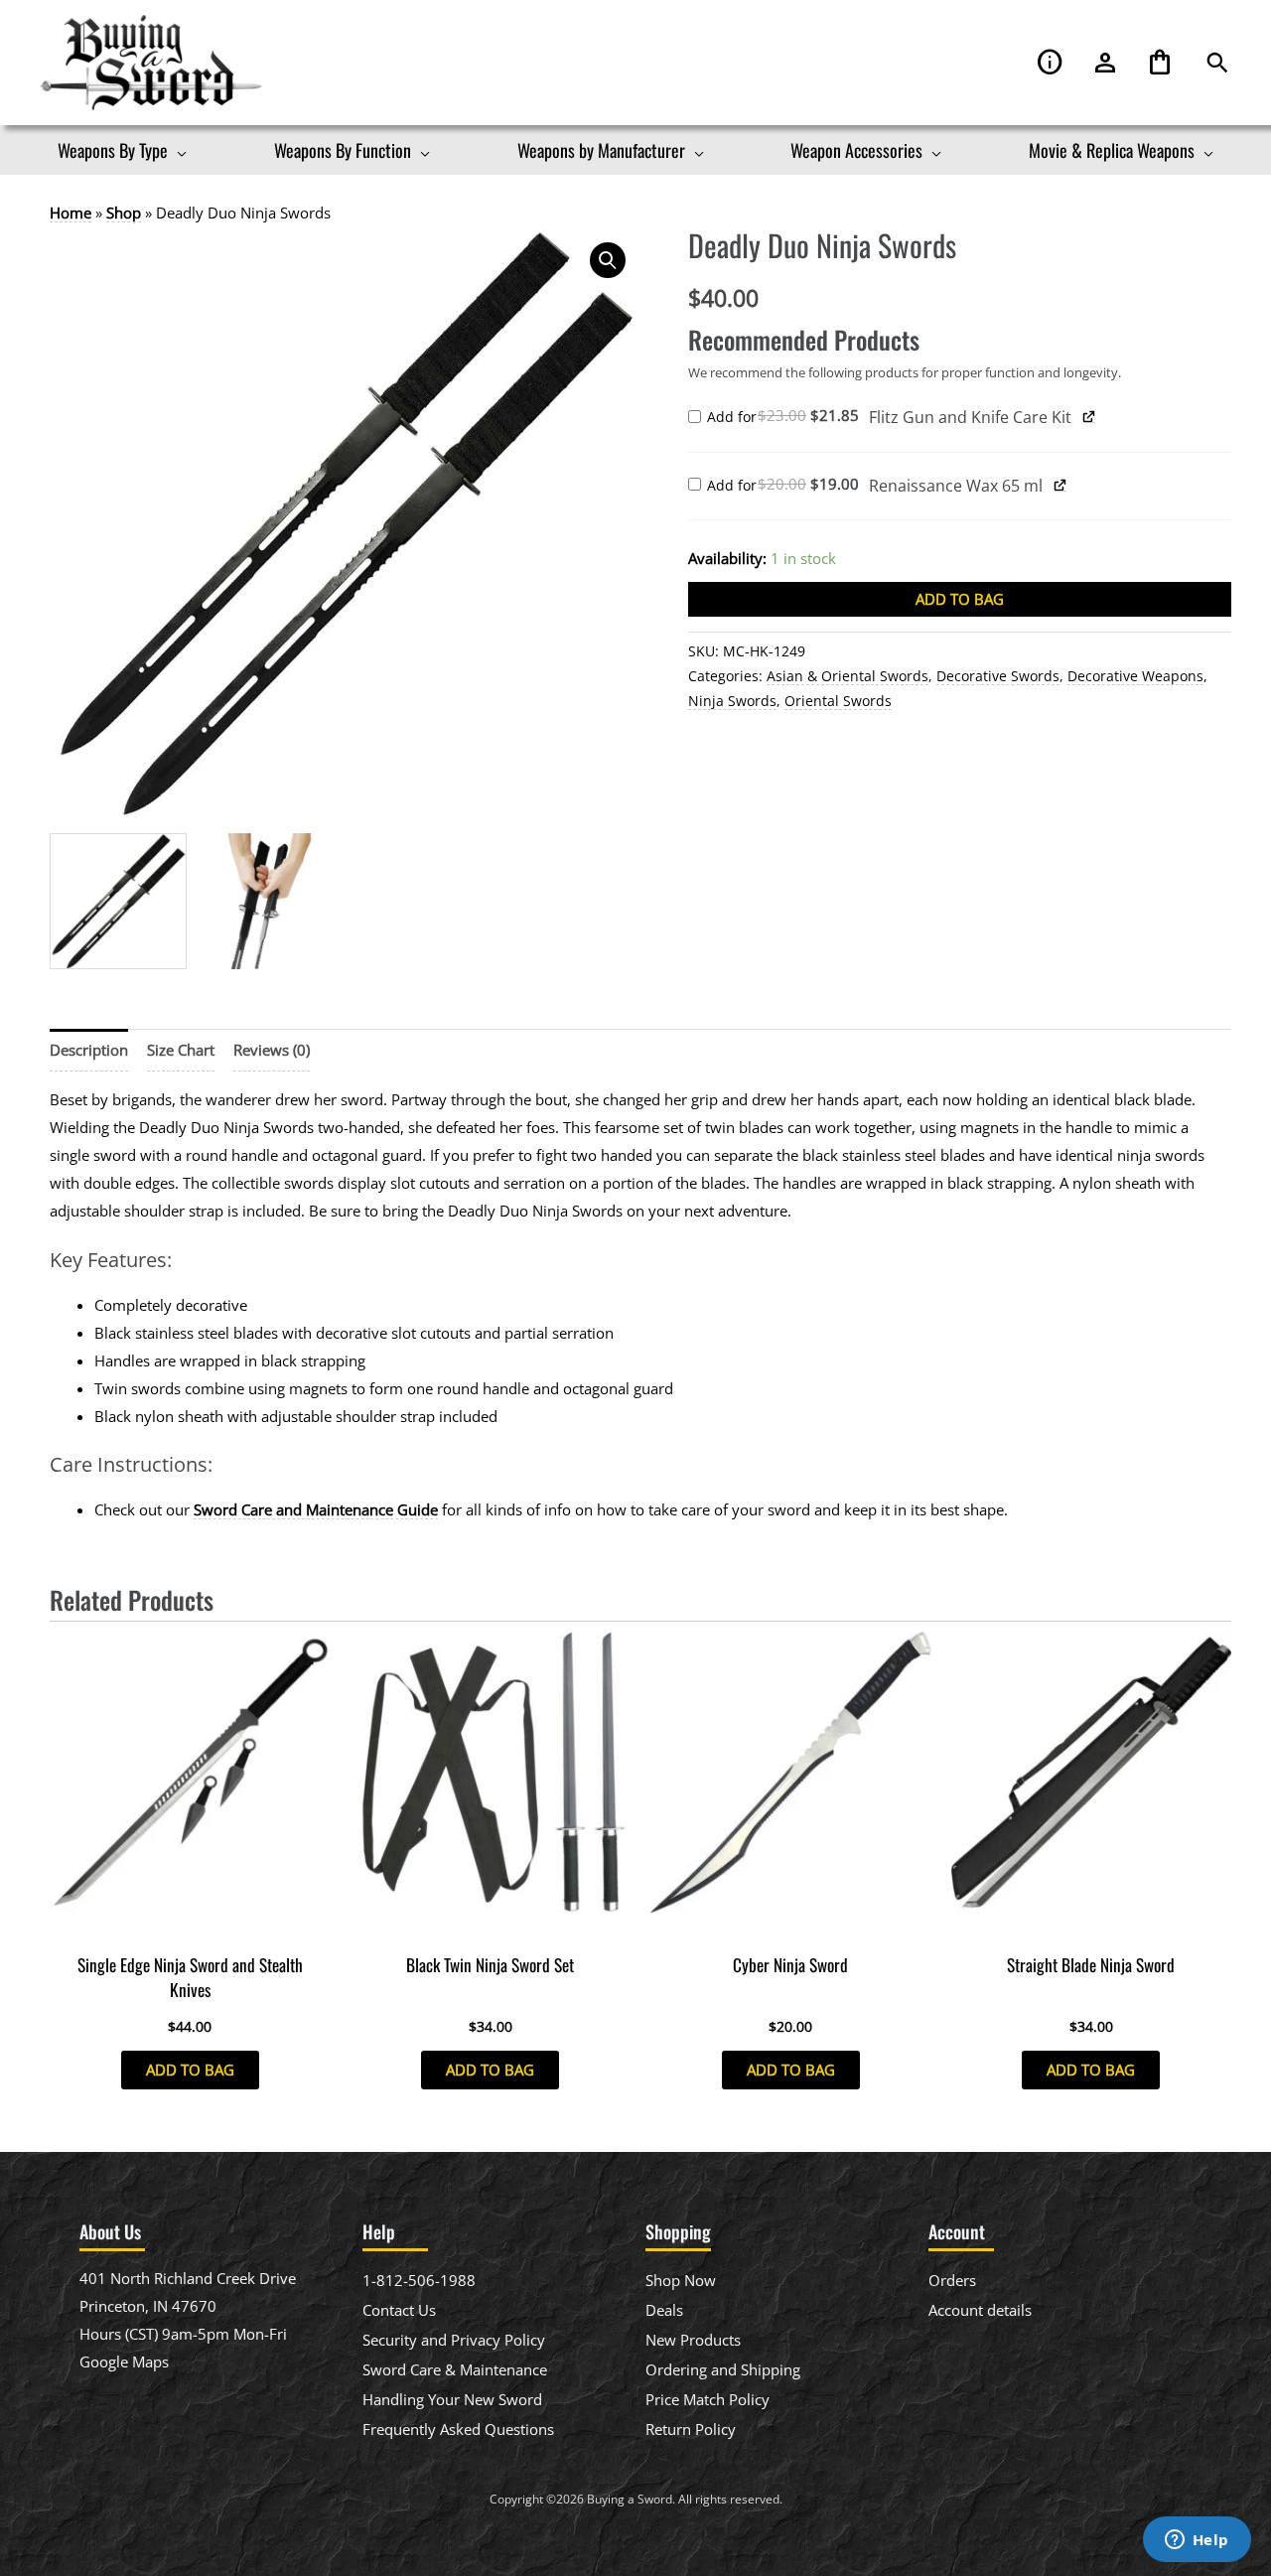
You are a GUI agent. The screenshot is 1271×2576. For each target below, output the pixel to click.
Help (1051, 63)
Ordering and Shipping (723, 2369)
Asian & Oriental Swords (847, 676)
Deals (664, 2310)
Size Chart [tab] (181, 1050)
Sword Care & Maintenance (455, 2369)
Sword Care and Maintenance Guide (316, 1509)
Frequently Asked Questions (458, 2429)
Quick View (190, 1926)
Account (1105, 63)
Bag (1160, 63)
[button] (1217, 63)
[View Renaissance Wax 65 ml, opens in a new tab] (1060, 485)
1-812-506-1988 (419, 2280)
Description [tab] (89, 1050)
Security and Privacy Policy (454, 2340)
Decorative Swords (998, 676)
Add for (788, 418)
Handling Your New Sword (452, 2399)
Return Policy (691, 2429)
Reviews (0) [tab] (272, 1050)
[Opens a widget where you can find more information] (1197, 2541)
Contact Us (399, 2310)
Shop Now (681, 2280)
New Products (693, 2340)
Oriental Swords (838, 701)
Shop (124, 213)
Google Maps (124, 2361)
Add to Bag (960, 599)
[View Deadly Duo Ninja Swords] (118, 902)
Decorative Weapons (1135, 676)
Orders (952, 2280)
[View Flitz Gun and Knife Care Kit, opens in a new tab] (1089, 416)
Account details (980, 2310)
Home (71, 213)
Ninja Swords (732, 701)
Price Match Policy (707, 2399)
